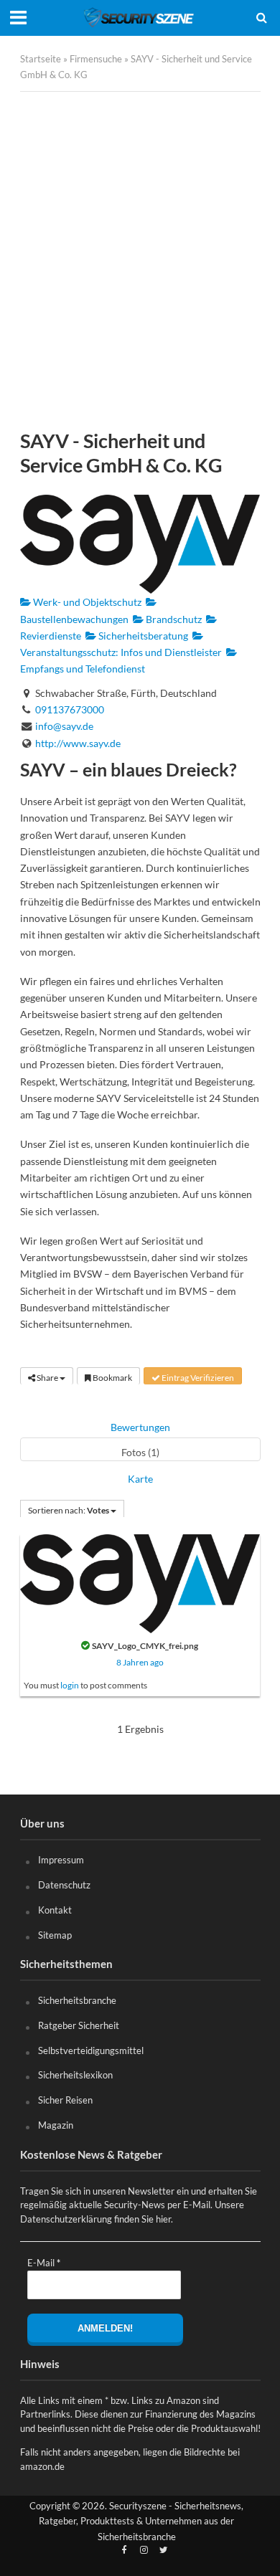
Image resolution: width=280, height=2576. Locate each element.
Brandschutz (173, 619)
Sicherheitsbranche (77, 2000)
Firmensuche (96, 59)
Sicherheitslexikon (75, 2075)
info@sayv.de (64, 726)
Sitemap (55, 1935)
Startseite (41, 59)
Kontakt (55, 1910)
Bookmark (112, 1378)
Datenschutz (64, 1885)
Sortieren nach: (69, 1510)
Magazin (56, 2125)
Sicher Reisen (65, 2100)
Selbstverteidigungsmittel (91, 2050)
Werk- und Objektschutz (86, 602)
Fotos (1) (140, 1452)
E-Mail (44, 2263)
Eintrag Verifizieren (197, 1378)
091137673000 (70, 709)
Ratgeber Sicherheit (79, 2025)
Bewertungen (140, 1427)
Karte (140, 1479)
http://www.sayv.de (78, 743)
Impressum (61, 1860)
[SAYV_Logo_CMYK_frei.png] (140, 1582)
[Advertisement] (140, 260)
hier (163, 2219)
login (70, 1685)
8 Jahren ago (140, 1662)
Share (47, 1378)
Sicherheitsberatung (142, 636)
